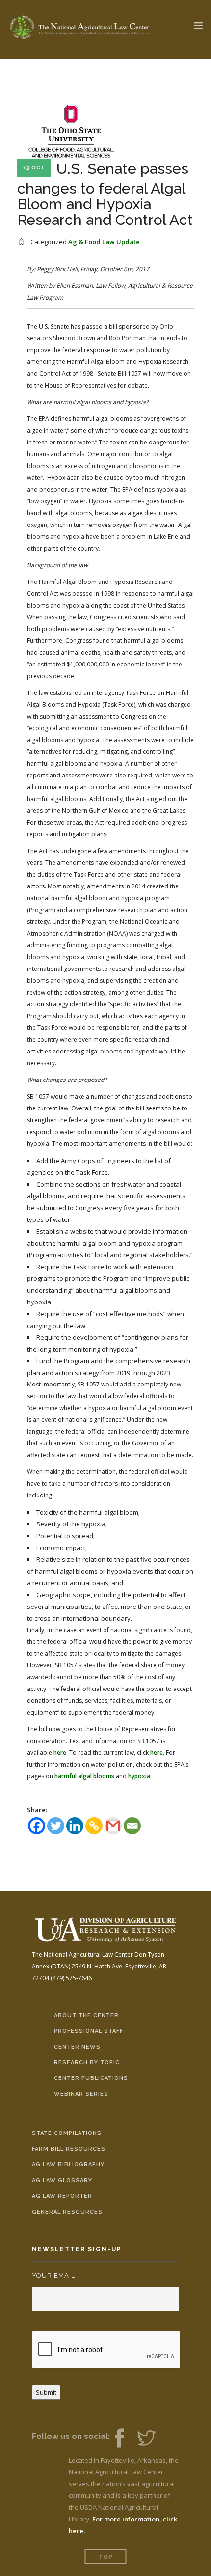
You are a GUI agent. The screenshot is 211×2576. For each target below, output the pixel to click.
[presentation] (106, 2350)
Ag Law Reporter (62, 2196)
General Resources (67, 2212)
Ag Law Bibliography (68, 2165)
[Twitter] (56, 1826)
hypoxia (139, 1776)
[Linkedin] (75, 1826)
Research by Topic (87, 2063)
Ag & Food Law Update (104, 242)
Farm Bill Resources (69, 2149)
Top (106, 2557)
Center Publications (91, 2078)
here (60, 1753)
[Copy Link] (94, 1826)
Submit (46, 2392)
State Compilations (67, 2133)
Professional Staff (89, 2031)
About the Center (86, 2015)
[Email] (132, 1826)
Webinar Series (81, 2094)
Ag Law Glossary (62, 2180)
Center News (77, 2047)
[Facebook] (37, 1826)
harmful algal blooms (84, 1776)
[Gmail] (113, 1826)
